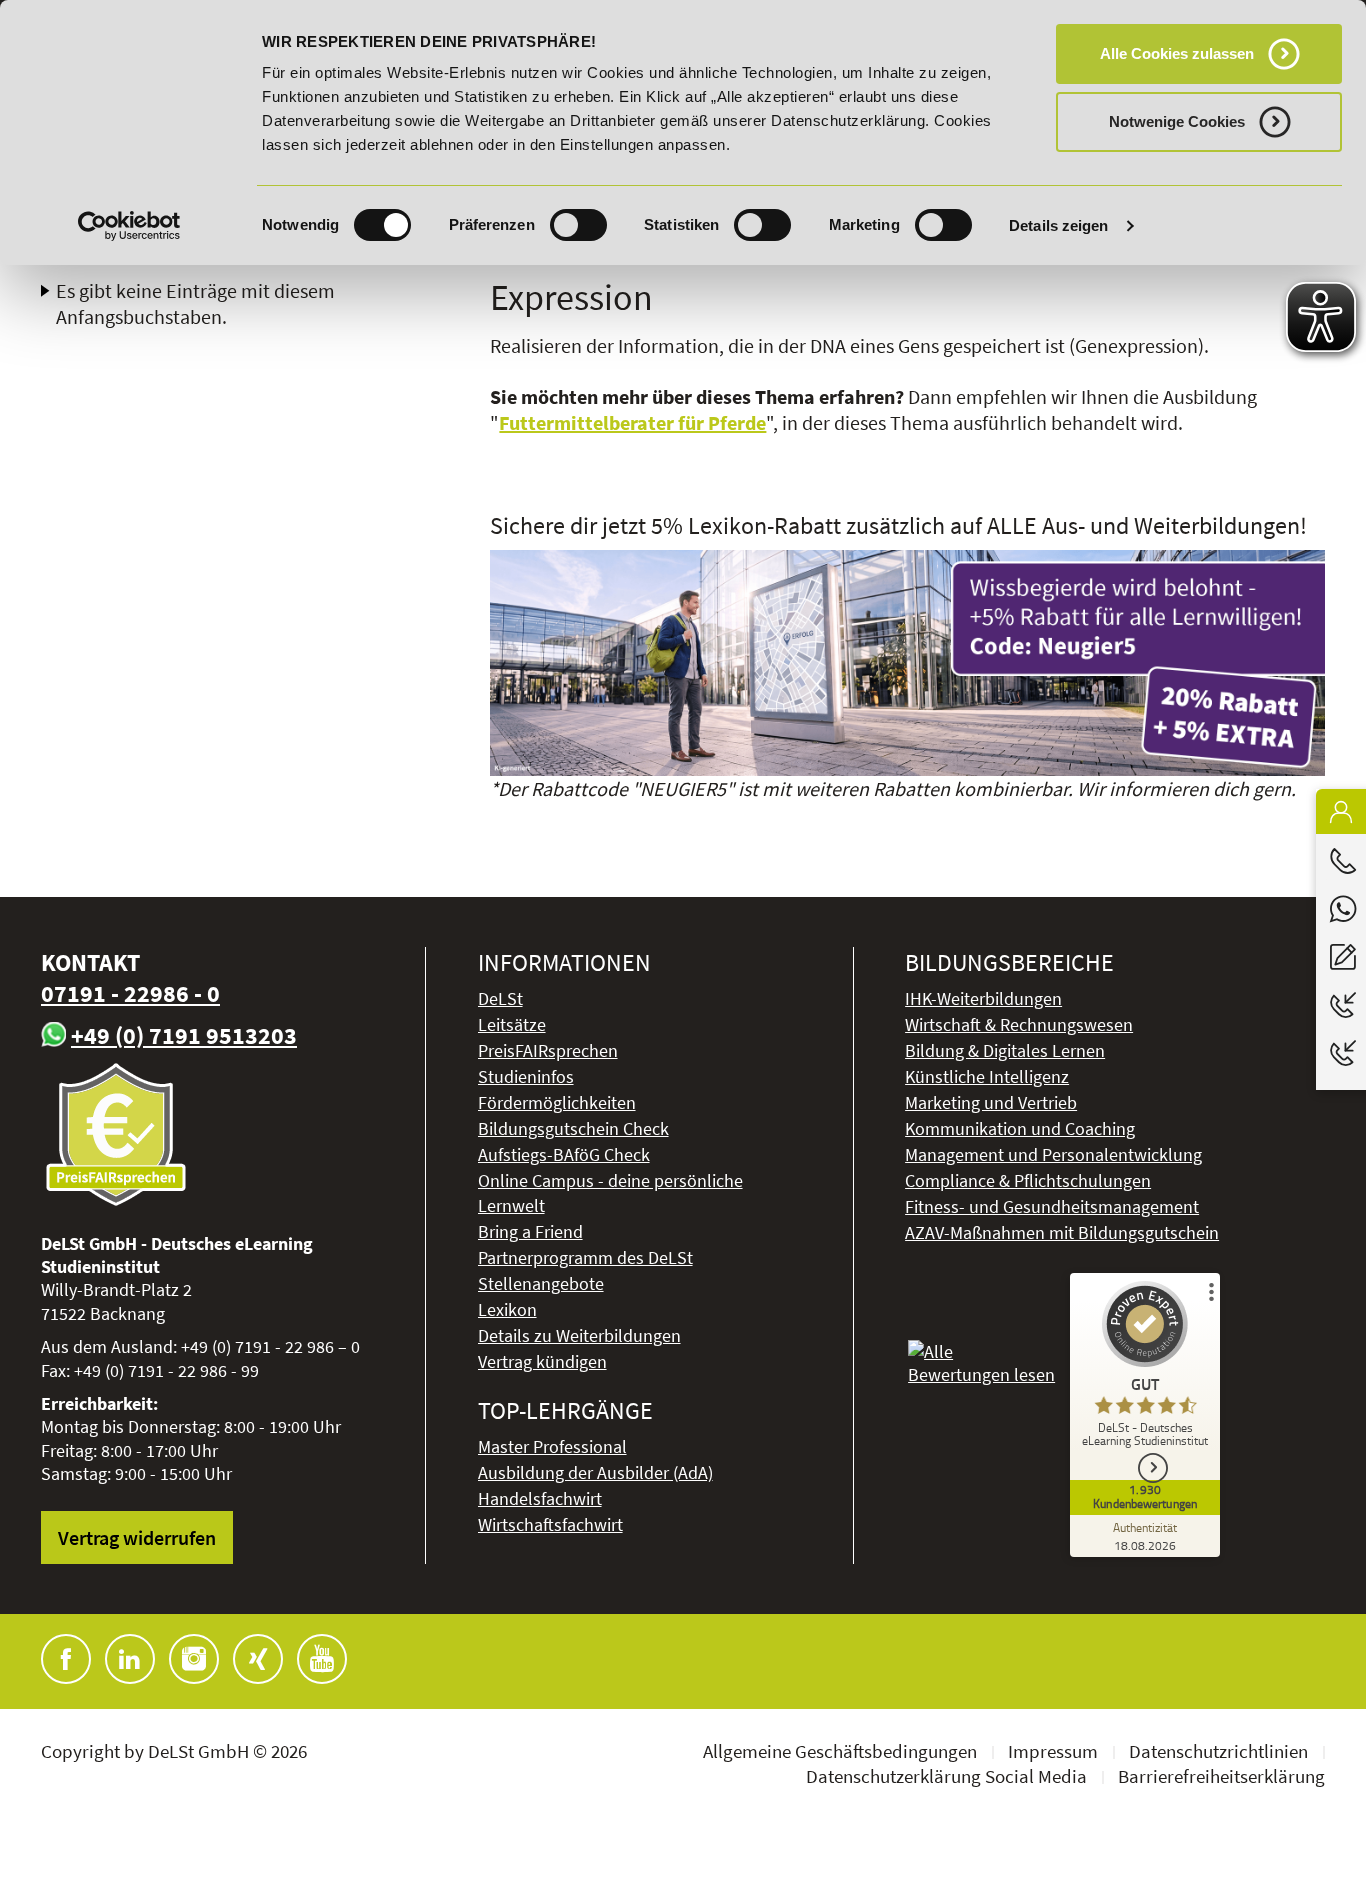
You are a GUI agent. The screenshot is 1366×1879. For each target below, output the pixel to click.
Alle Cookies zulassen (1177, 53)
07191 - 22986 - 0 (130, 993)
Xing (258, 1659)
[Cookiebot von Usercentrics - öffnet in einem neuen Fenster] (129, 226)
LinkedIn (130, 1659)
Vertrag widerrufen (137, 1537)
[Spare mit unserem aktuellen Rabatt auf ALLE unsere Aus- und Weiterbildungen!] (907, 663)
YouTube (322, 1659)
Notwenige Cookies (1177, 121)
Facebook (66, 1659)
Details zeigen (1058, 225)
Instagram (194, 1659)
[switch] (578, 225)
